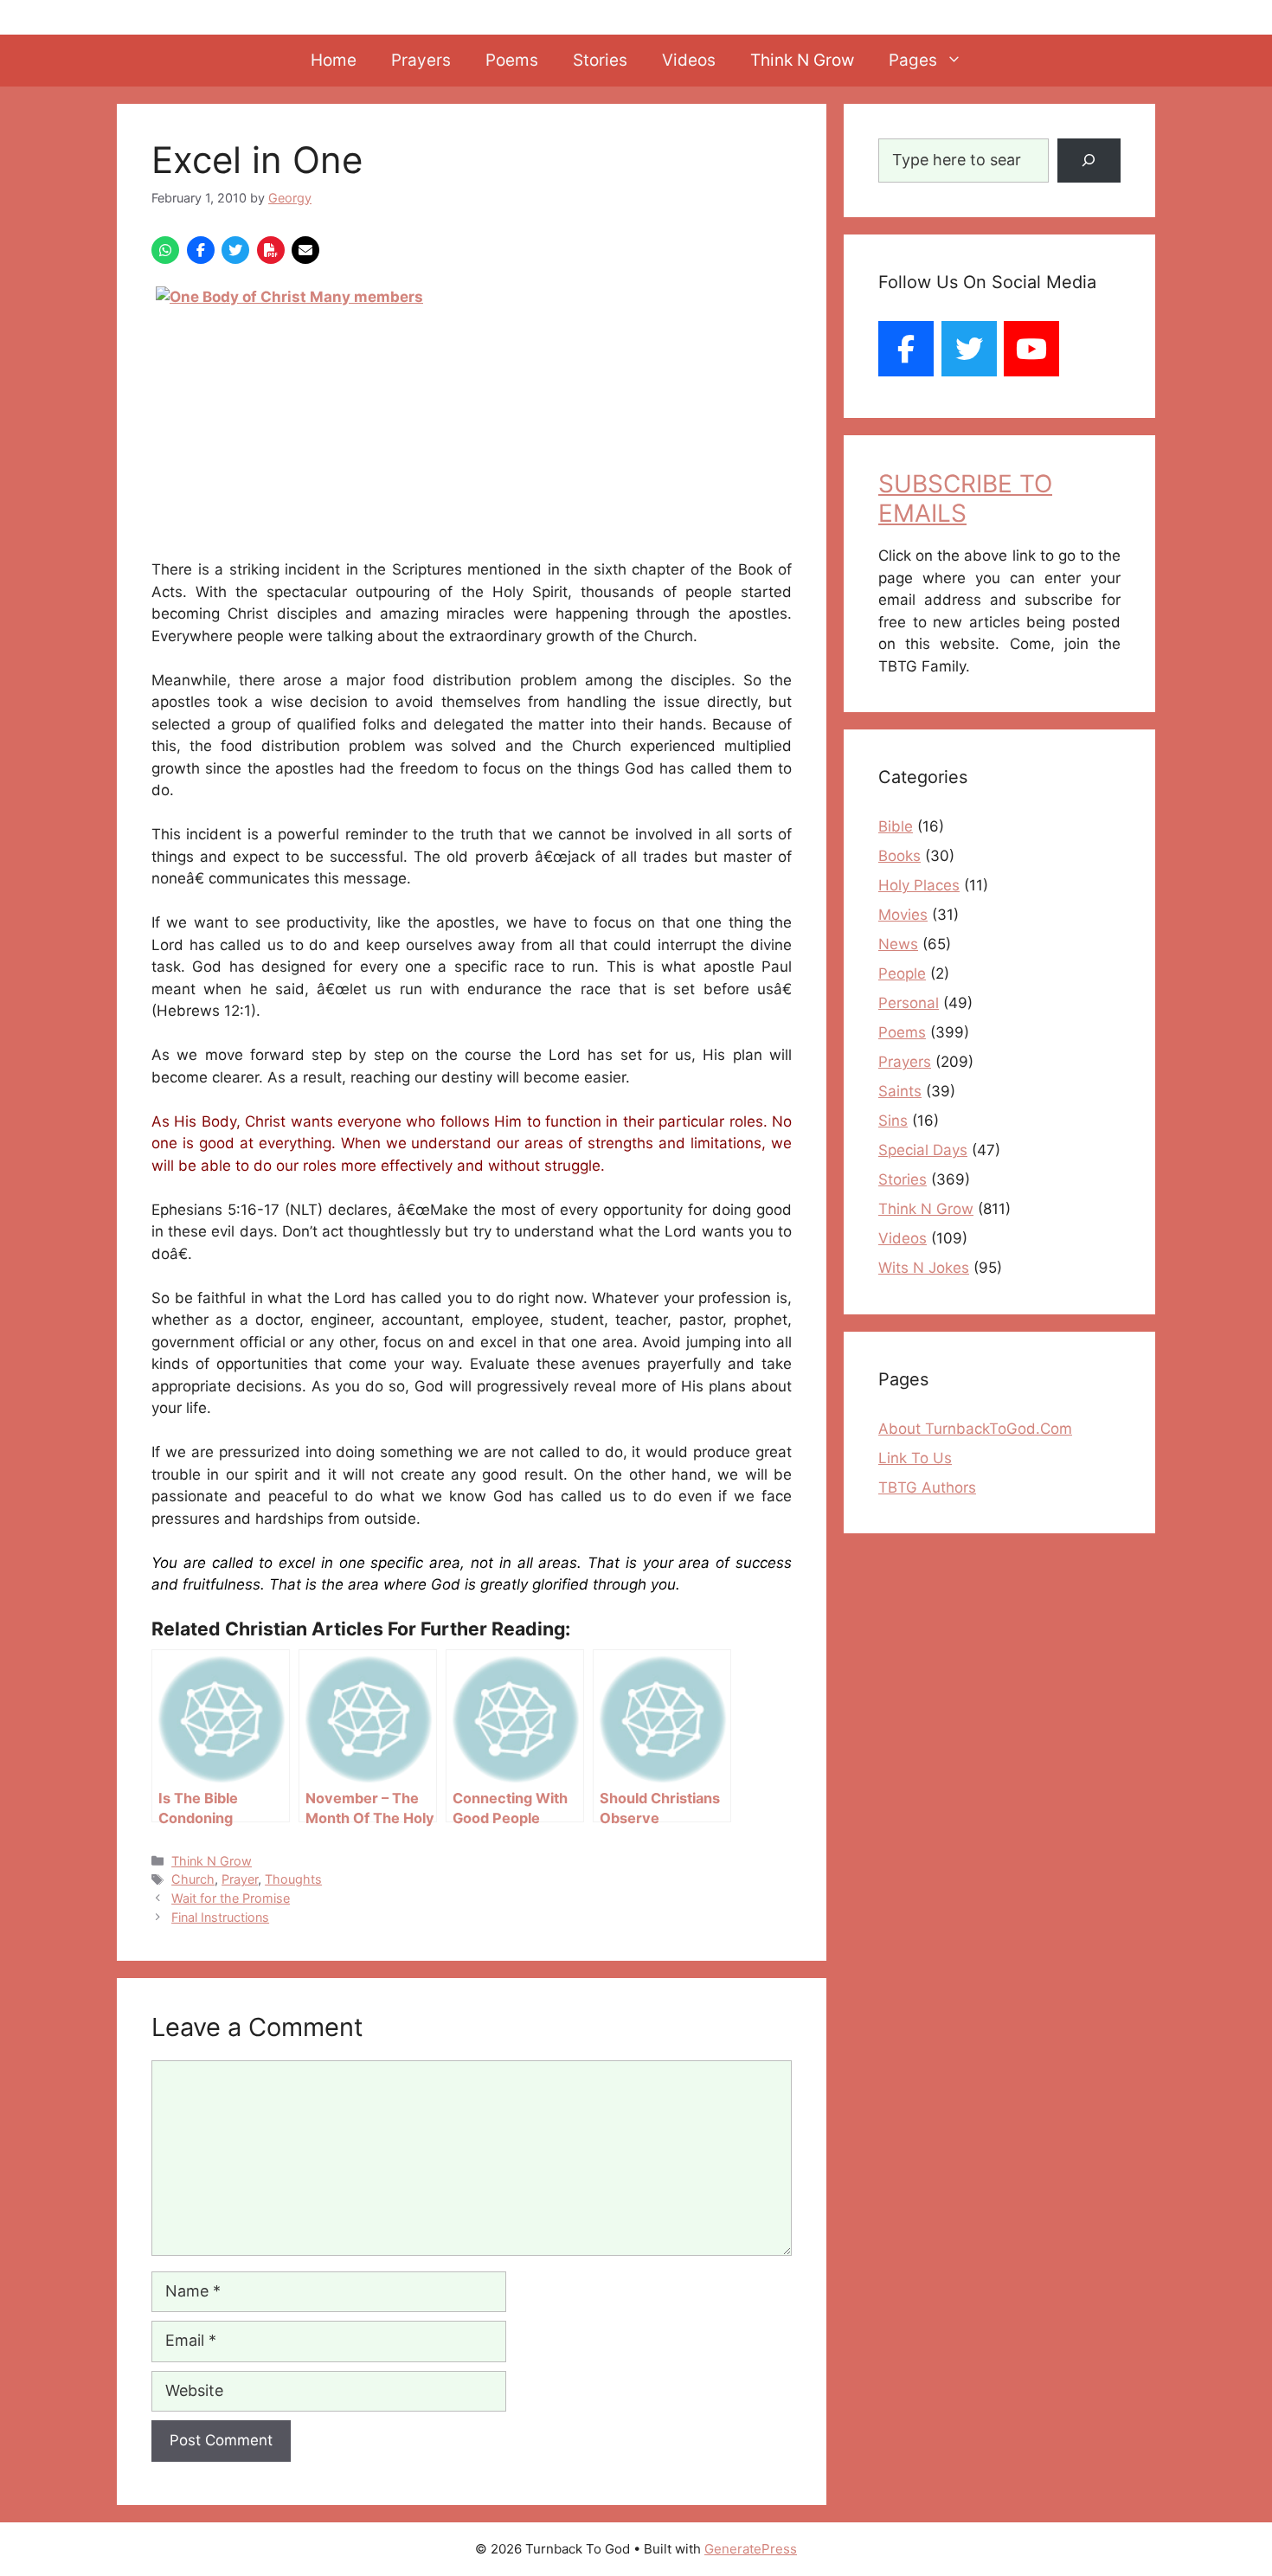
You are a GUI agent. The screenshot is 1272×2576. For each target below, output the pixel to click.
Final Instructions (220, 1917)
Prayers (421, 60)
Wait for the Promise (231, 1898)
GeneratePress (751, 2549)
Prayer (240, 1879)
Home (334, 60)
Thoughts (293, 1879)
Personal (909, 1003)
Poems (512, 60)
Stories (600, 60)
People (902, 973)
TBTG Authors (927, 1487)
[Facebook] (906, 349)
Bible (896, 826)
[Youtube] (1031, 349)
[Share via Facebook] (201, 250)
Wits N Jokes (924, 1268)
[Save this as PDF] (271, 250)
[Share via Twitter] (235, 250)
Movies (903, 915)
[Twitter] (969, 349)
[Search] (1089, 161)
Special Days (923, 1150)
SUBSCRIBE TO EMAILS (965, 498)
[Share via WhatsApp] (165, 250)
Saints (900, 1091)
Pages (913, 60)
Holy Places (919, 885)
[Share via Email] (305, 250)
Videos (689, 60)
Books (899, 856)
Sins (893, 1121)
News (898, 944)
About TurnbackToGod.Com (975, 1429)
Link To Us (915, 1458)
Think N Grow (802, 60)
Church (193, 1879)
